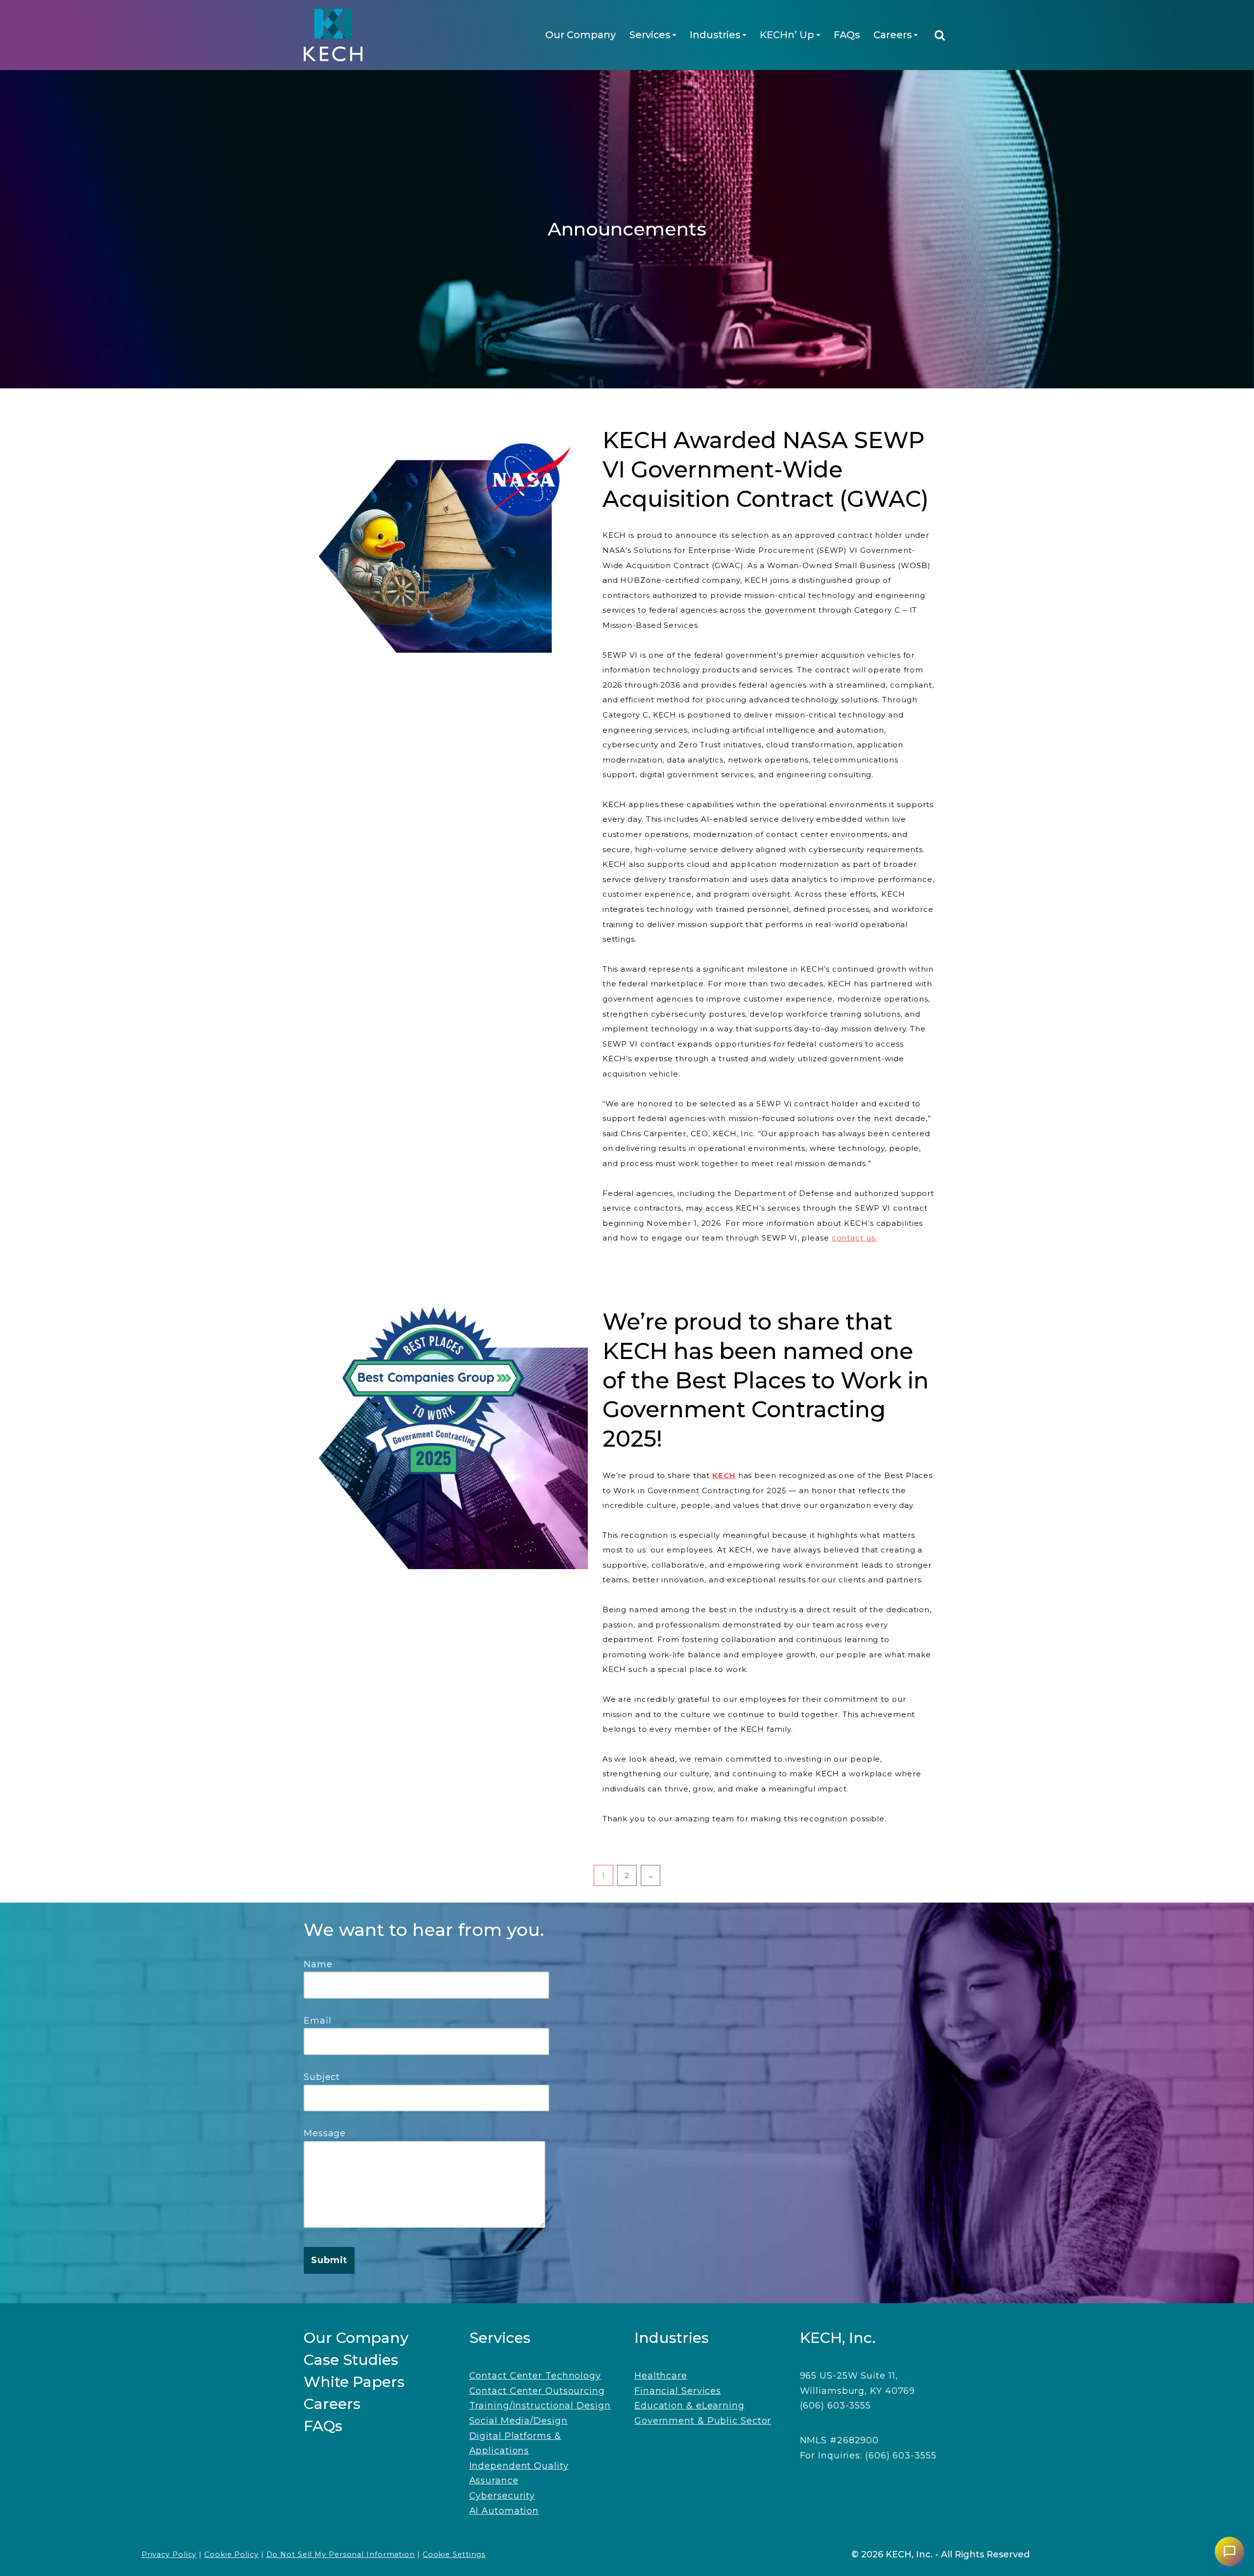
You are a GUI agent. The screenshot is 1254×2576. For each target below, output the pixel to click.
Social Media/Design (518, 2421)
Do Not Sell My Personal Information (341, 2554)
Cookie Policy (231, 2554)
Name (318, 1964)
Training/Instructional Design (540, 2406)
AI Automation (504, 2511)
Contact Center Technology (535, 2376)
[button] (674, 35)
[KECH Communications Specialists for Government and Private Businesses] (333, 35)
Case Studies (351, 2360)
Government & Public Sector (703, 2421)
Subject (322, 2077)
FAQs (847, 35)
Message (325, 2133)
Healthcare (661, 2376)
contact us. (855, 1238)
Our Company (580, 35)
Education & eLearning (689, 2406)
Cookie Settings (454, 2554)
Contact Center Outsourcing (537, 2391)
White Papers (354, 2382)
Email (318, 2021)
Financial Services (678, 2391)
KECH (724, 1475)
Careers (332, 2404)
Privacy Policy (169, 2554)
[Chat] (1230, 2552)
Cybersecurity (502, 2496)
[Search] (940, 35)
